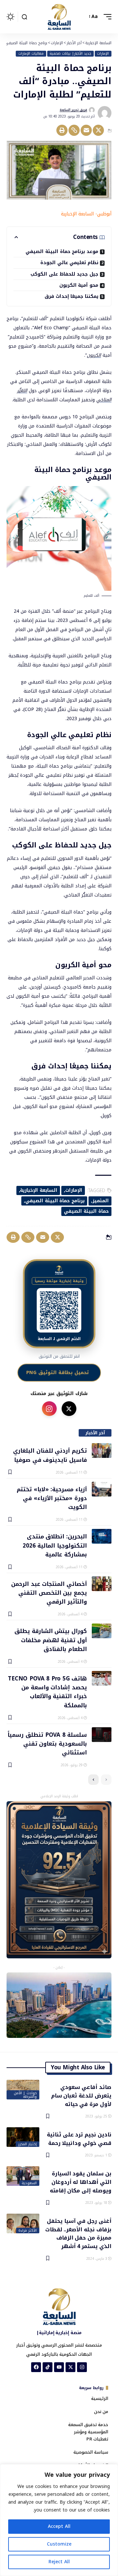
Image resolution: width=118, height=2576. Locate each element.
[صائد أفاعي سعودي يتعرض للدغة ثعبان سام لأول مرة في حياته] (23, 2090)
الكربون (94, 355)
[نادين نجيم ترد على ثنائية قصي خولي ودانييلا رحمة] (23, 2137)
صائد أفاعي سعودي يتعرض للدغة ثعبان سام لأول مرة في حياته (81, 2095)
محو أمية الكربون (79, 285)
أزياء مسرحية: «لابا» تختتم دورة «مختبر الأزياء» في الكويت (52, 1498)
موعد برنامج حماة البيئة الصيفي (62, 252)
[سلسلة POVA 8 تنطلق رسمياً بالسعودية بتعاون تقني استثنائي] (102, 1735)
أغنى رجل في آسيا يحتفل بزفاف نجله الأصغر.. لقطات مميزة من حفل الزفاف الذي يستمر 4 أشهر (78, 2233)
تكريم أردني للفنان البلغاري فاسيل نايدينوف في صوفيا (50, 1455)
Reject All (59, 2562)
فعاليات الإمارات (31, 54)
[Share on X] (98, 130)
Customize (59, 2544)
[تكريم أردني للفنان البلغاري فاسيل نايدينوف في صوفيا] (102, 1451)
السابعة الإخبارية (39, 1190)
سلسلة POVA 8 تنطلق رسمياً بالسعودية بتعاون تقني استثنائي (47, 1743)
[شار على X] (69, 1409)
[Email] (86, 130)
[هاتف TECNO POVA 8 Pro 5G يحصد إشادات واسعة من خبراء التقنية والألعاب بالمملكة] (102, 1678)
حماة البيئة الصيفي (86, 1211)
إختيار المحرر (27, 2144)
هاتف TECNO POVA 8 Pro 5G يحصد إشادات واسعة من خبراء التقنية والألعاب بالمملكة (47, 1692)
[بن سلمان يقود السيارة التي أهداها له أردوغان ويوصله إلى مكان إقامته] (23, 2176)
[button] (106, 17)
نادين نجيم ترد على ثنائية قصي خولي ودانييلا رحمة (79, 2138)
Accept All (59, 2526)
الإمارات (103, 54)
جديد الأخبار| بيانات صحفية (70, 54)
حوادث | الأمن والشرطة (25, 2095)
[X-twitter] (70, 2367)
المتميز (101, 1201)
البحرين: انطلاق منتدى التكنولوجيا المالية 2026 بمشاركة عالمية (55, 1545)
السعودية (29, 2183)
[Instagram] (82, 2367)
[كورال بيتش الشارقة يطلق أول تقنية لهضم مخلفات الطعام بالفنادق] (102, 1631)
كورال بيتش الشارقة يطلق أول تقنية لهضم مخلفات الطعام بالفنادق (51, 1640)
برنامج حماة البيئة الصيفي (55, 1201)
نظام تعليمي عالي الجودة (69, 263)
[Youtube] (59, 2367)
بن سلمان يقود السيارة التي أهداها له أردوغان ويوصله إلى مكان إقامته (81, 2182)
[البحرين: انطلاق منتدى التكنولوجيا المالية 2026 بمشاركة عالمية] (102, 1536)
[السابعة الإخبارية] (59, 17)
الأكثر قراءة (28, 2231)
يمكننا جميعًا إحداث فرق (71, 296)
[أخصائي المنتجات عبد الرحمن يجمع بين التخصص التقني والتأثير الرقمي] (102, 1584)
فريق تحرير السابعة (73, 110)
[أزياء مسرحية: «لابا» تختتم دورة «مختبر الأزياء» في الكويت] (102, 1489)
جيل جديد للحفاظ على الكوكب (64, 274)
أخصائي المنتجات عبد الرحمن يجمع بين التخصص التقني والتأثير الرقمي (49, 1593)
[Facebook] (36, 2367)
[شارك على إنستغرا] (49, 1409)
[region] (59, 2520)
